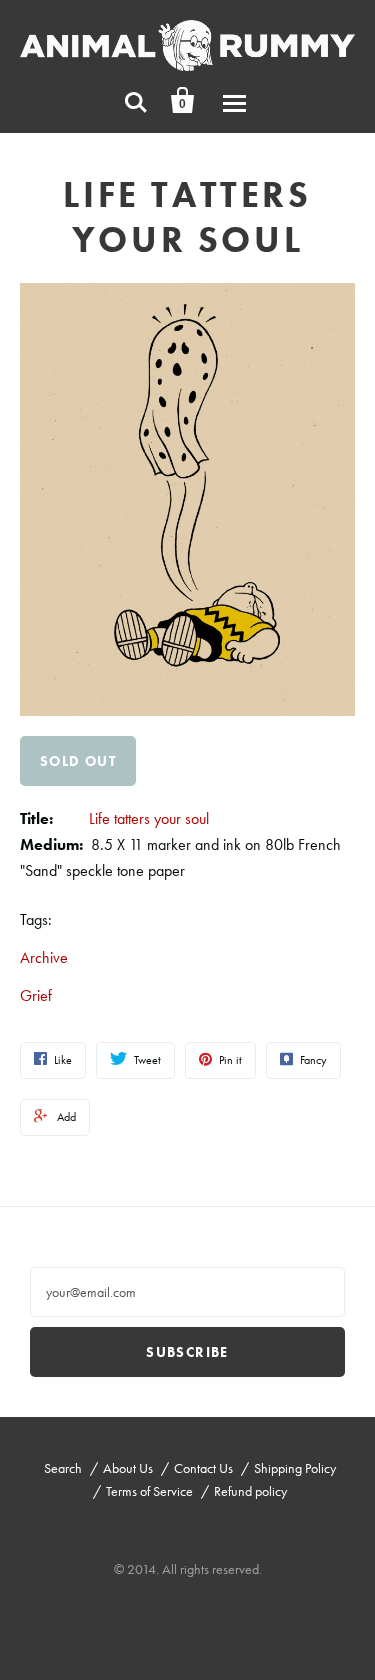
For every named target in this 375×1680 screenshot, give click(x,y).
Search (63, 1468)
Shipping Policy (295, 1468)
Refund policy (250, 1491)
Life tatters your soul (149, 818)
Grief (36, 995)
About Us (128, 1468)
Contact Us (203, 1468)
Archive (44, 957)
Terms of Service (149, 1491)
